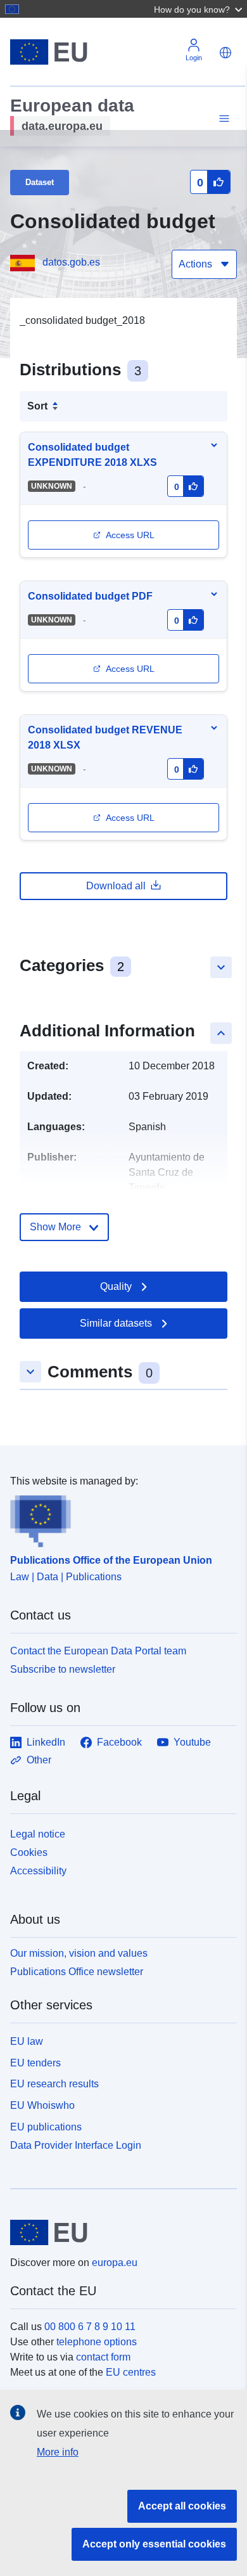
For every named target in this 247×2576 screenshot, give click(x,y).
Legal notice (38, 1834)
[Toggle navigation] (222, 119)
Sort (37, 406)
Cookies (29, 1852)
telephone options (97, 2342)
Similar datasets (116, 1323)
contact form (103, 2357)
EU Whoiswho (42, 2105)
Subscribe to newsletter (63, 1669)
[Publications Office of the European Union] (118, 1518)
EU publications (46, 2127)
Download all (116, 886)
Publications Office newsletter (77, 1972)
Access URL (130, 535)
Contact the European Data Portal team (98, 1651)
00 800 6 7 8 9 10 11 (90, 2327)
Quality (116, 1286)
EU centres (131, 2372)
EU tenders (35, 2063)
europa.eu (115, 2263)
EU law (27, 2041)
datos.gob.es (71, 262)
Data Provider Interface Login (76, 2145)
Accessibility (38, 1871)
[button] (199, 9)
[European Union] (119, 2232)
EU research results (54, 2084)
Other (39, 1760)
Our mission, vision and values (79, 1953)
